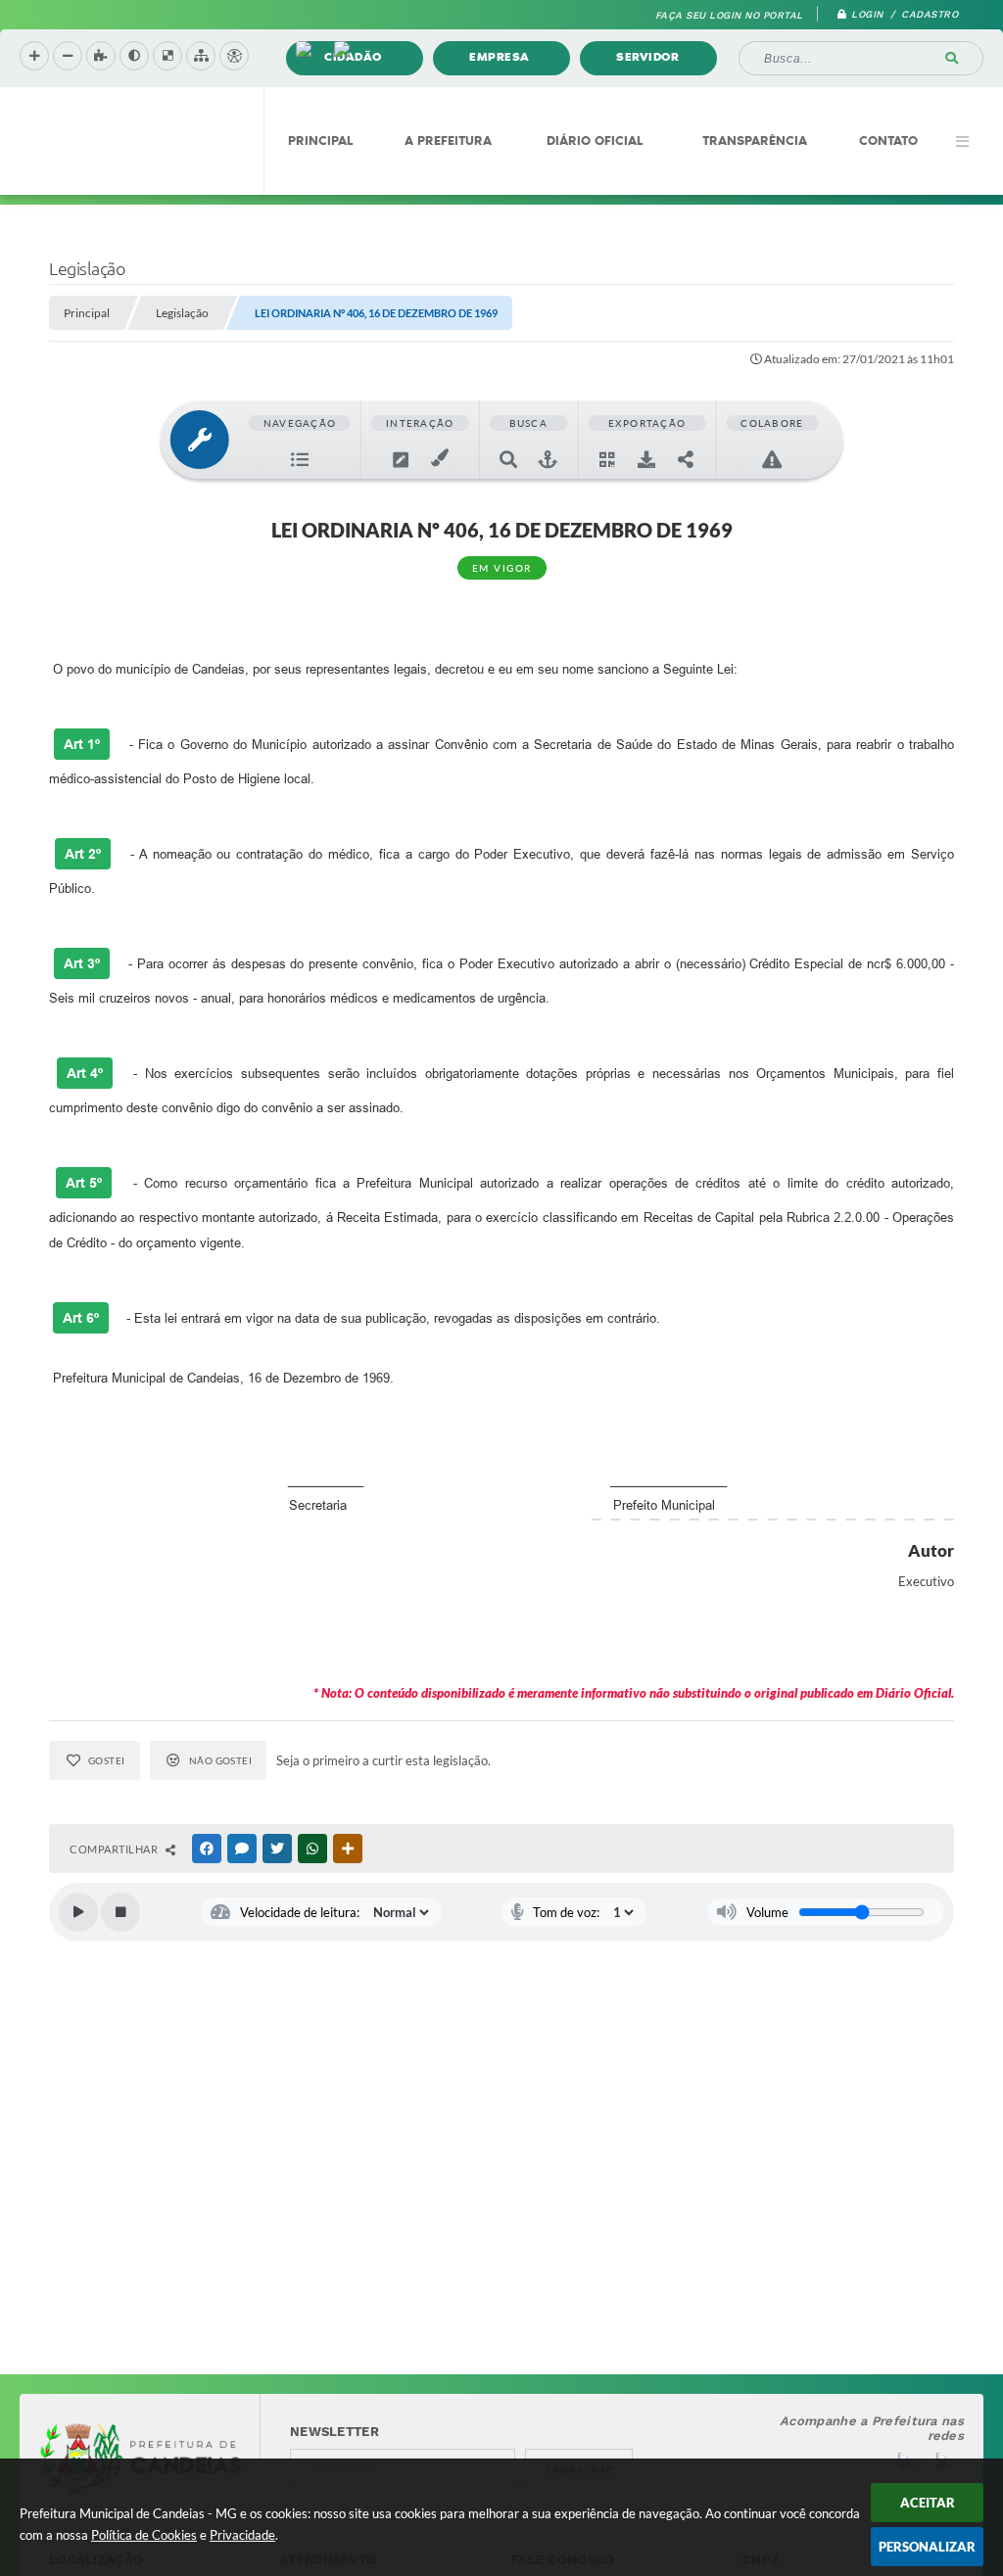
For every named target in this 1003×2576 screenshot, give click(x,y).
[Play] (78, 1912)
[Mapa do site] (201, 56)
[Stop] (120, 1912)
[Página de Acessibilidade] (234, 56)
